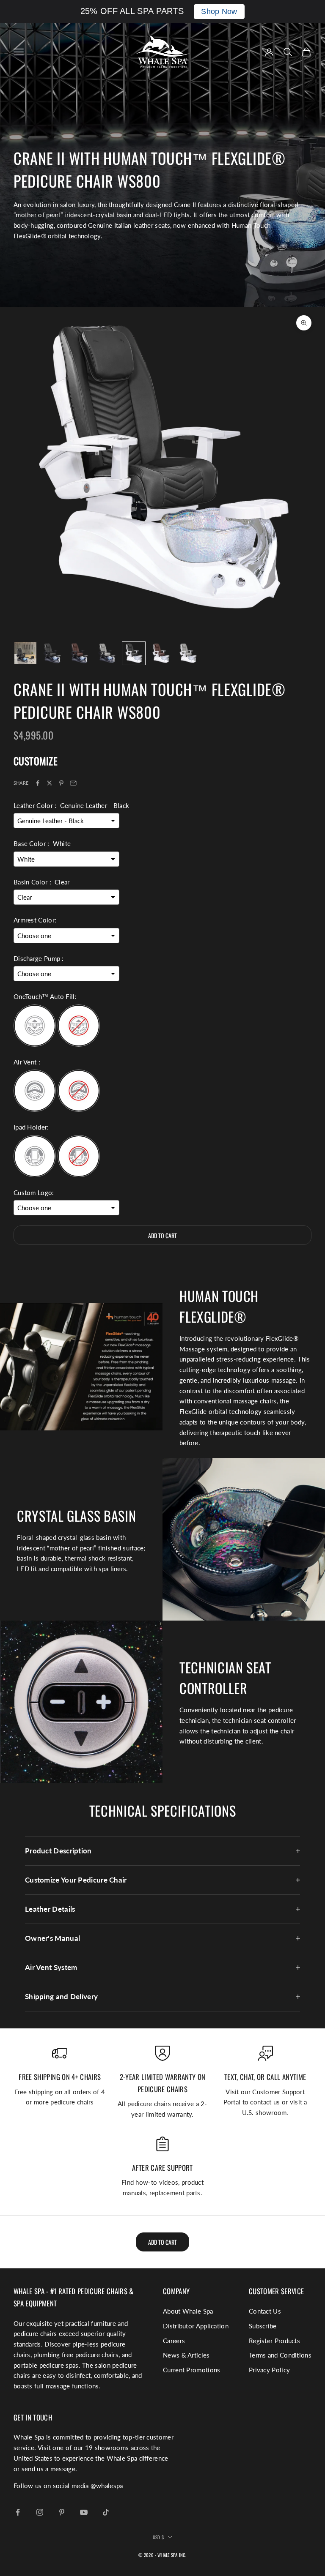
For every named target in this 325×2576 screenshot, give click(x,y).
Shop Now (219, 11)
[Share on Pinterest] (61, 783)
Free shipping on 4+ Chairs (60, 2077)
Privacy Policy (269, 2370)
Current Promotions (191, 2370)
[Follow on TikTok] (106, 2512)
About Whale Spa (188, 2311)
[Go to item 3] (80, 653)
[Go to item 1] (25, 653)
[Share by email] (73, 783)
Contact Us (265, 2311)
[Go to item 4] (107, 653)
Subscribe (263, 2326)
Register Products (274, 2341)
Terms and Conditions (280, 2355)
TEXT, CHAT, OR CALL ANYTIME (265, 2077)
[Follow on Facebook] (18, 2512)
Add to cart (162, 1235)
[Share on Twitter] (50, 783)
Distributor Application (196, 2326)
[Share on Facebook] (38, 783)
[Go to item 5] (134, 653)
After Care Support (162, 2168)
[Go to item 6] (161, 653)
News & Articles (186, 2355)
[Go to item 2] (52, 653)
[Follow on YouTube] (84, 2512)
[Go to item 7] (188, 653)
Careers (174, 2341)
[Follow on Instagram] (40, 2512)
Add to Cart (162, 2242)
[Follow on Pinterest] (62, 2512)
